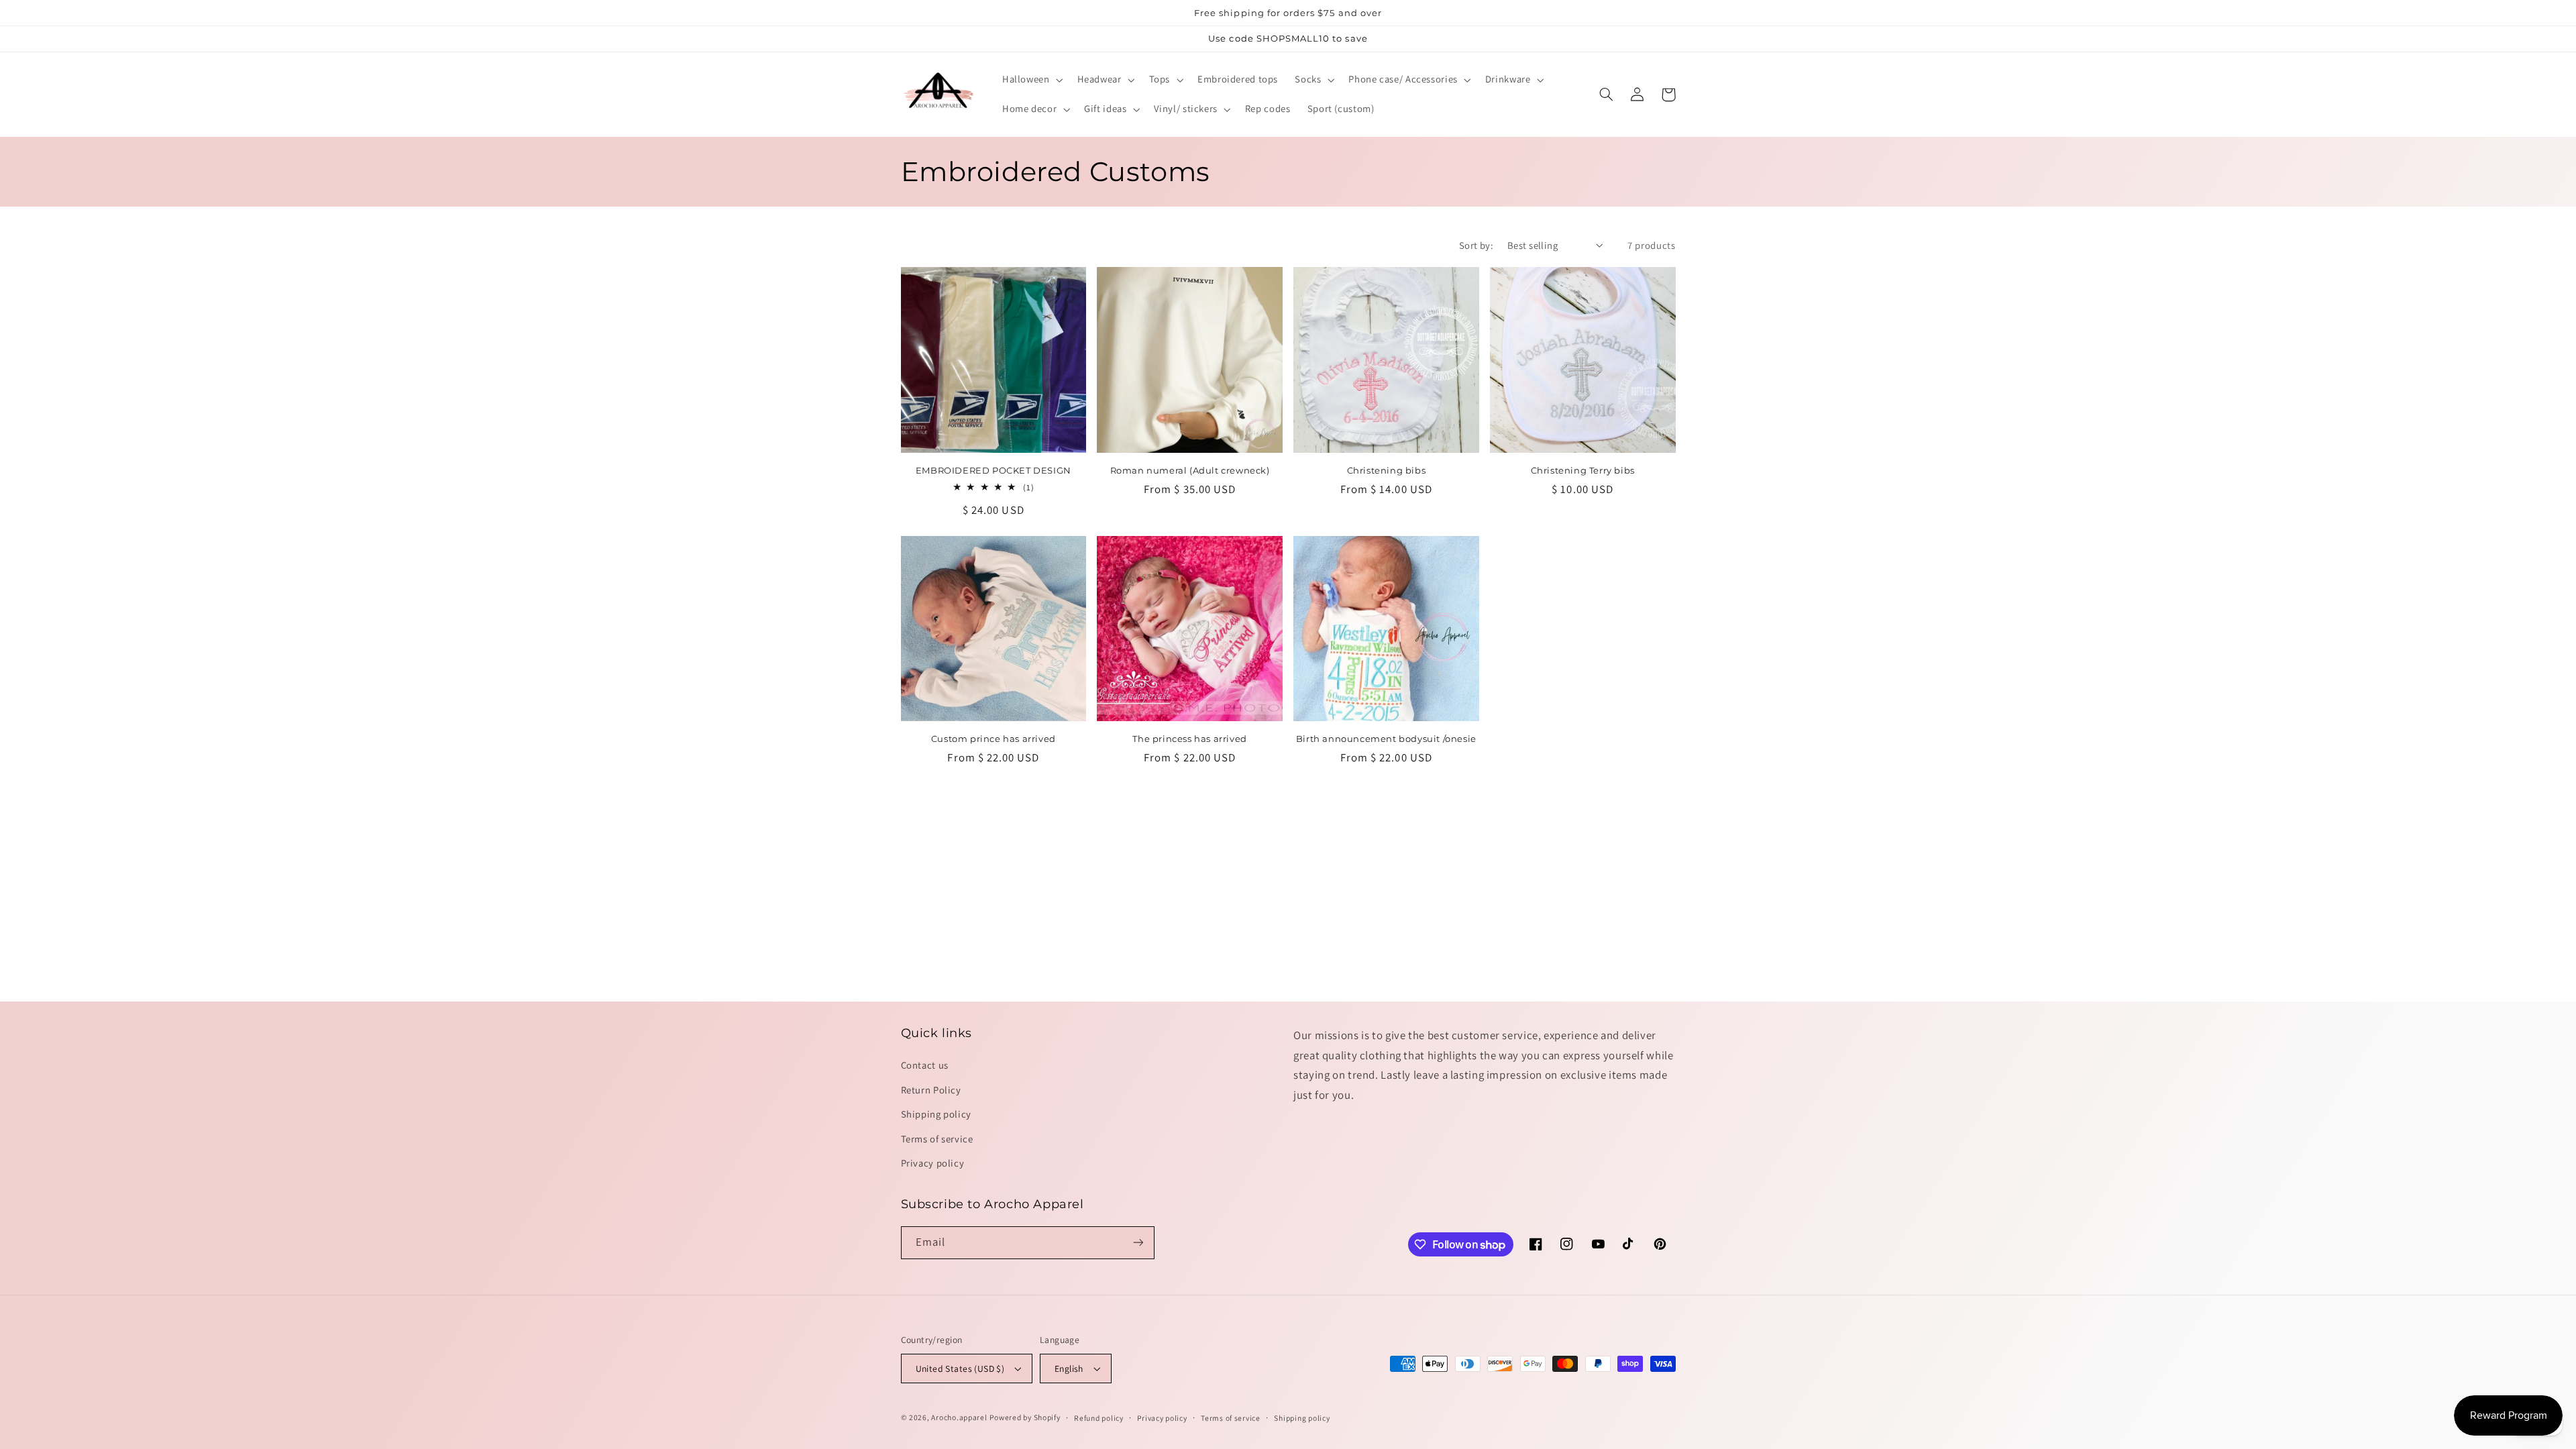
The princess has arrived (1189, 739)
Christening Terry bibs (1583, 470)
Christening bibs (1387, 470)
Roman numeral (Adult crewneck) (1190, 470)
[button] (1031, 80)
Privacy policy (933, 1163)
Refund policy (1099, 1418)
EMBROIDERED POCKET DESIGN (994, 470)
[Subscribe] (1138, 1243)
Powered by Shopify (1025, 1417)
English (1069, 1368)
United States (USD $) (960, 1368)
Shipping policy (936, 1114)
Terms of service (937, 1139)
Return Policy (931, 1090)
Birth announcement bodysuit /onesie (1386, 739)
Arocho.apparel (959, 1417)
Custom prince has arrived (994, 739)
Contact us (925, 1065)
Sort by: (1476, 245)
